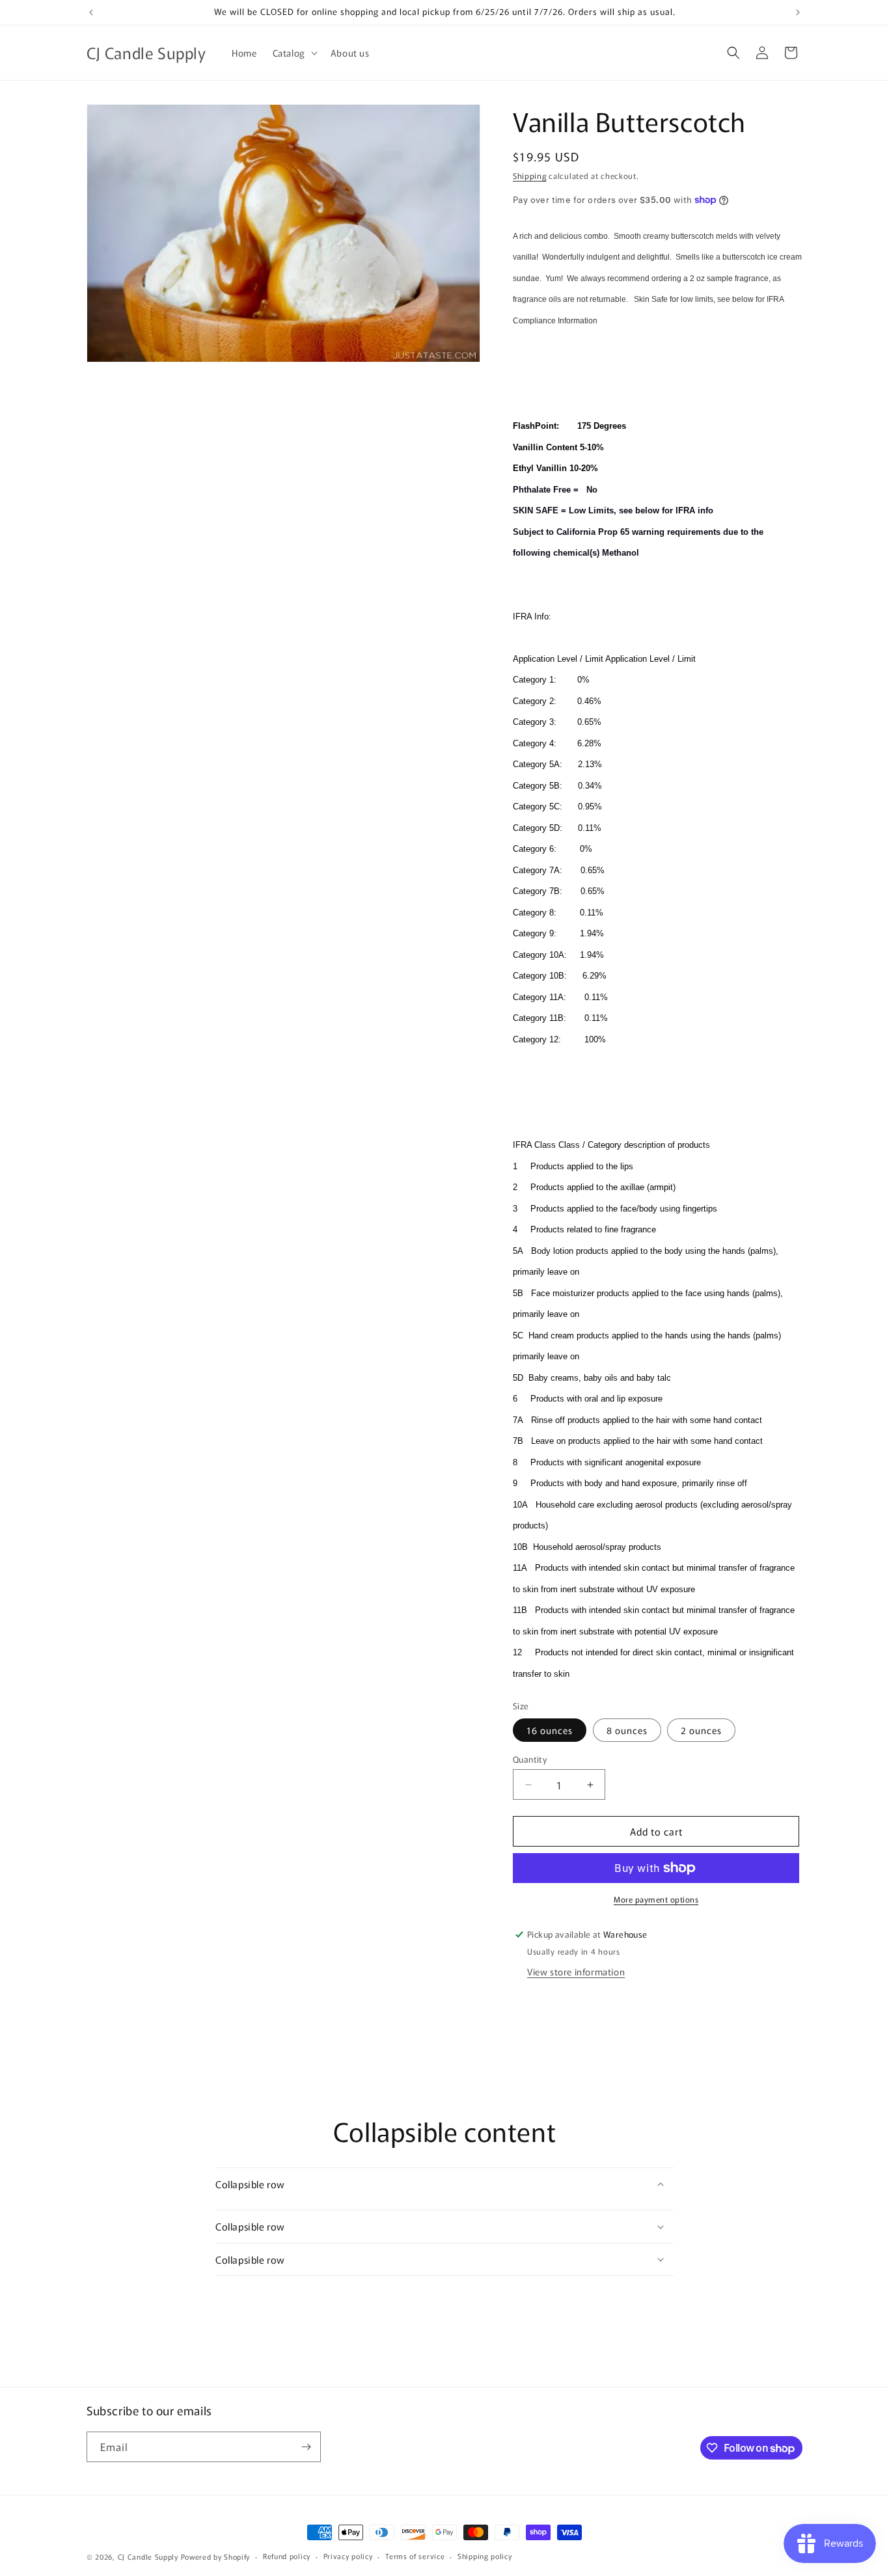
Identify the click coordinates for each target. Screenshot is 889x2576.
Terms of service (415, 2556)
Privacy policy (348, 2556)
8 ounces (627, 1730)
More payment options (656, 1899)
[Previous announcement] (91, 12)
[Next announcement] (798, 12)
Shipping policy (485, 2556)
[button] (294, 53)
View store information (576, 1972)
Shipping (530, 175)
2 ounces (701, 1730)
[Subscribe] (306, 2447)
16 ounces (550, 1730)
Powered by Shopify (216, 2556)
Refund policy (287, 2556)
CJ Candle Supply (148, 2556)
